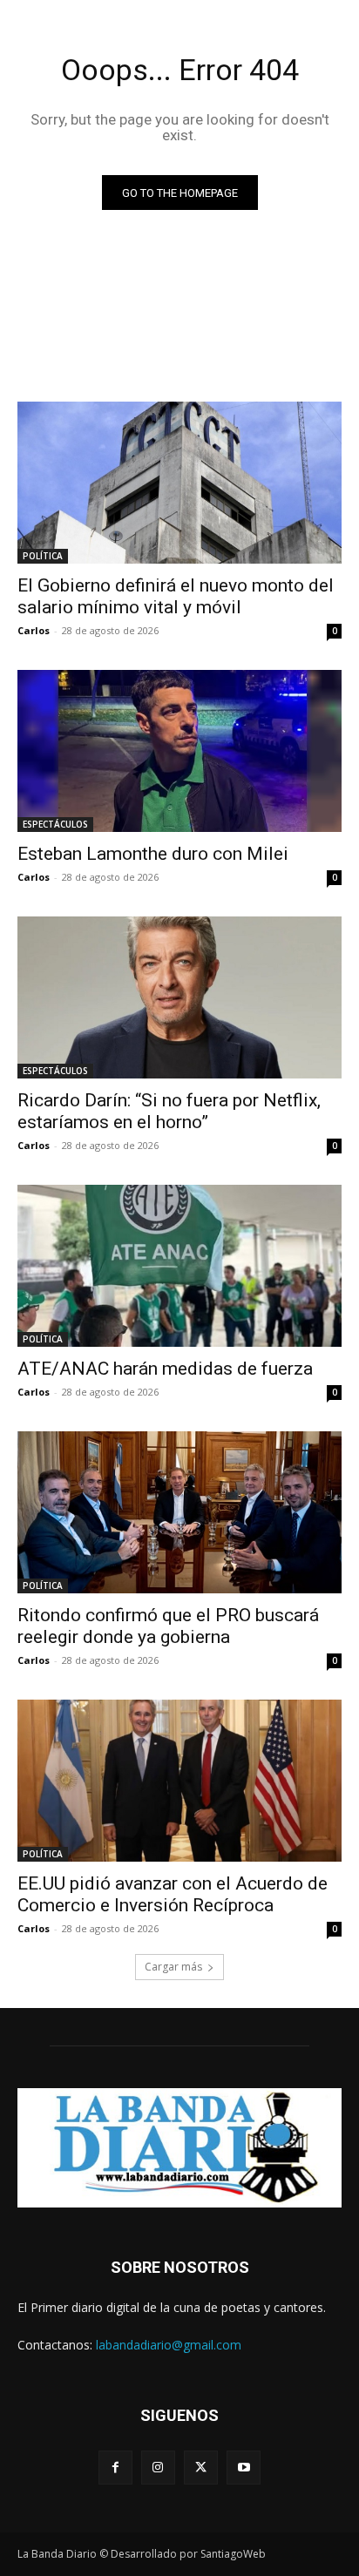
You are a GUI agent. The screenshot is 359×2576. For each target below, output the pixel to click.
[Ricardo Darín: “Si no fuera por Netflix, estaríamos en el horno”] (179, 997)
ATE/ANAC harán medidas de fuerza (165, 1369)
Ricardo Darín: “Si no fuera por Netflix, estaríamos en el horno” (169, 1111)
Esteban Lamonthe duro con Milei (153, 854)
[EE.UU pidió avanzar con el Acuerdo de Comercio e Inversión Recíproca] (179, 1781)
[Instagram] (158, 2468)
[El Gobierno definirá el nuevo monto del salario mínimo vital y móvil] (179, 483)
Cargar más (173, 1967)
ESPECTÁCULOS (55, 824)
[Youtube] (244, 2468)
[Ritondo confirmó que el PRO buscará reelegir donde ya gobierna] (179, 1512)
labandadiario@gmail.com (169, 2345)
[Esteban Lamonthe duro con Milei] (179, 751)
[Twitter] (201, 2468)
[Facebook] (115, 2468)
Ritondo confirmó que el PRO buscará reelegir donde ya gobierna (168, 1626)
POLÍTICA (43, 556)
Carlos (34, 630)
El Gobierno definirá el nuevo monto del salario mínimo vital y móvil (176, 596)
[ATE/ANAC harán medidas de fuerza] (179, 1266)
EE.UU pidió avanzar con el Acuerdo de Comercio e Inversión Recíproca (173, 1894)
